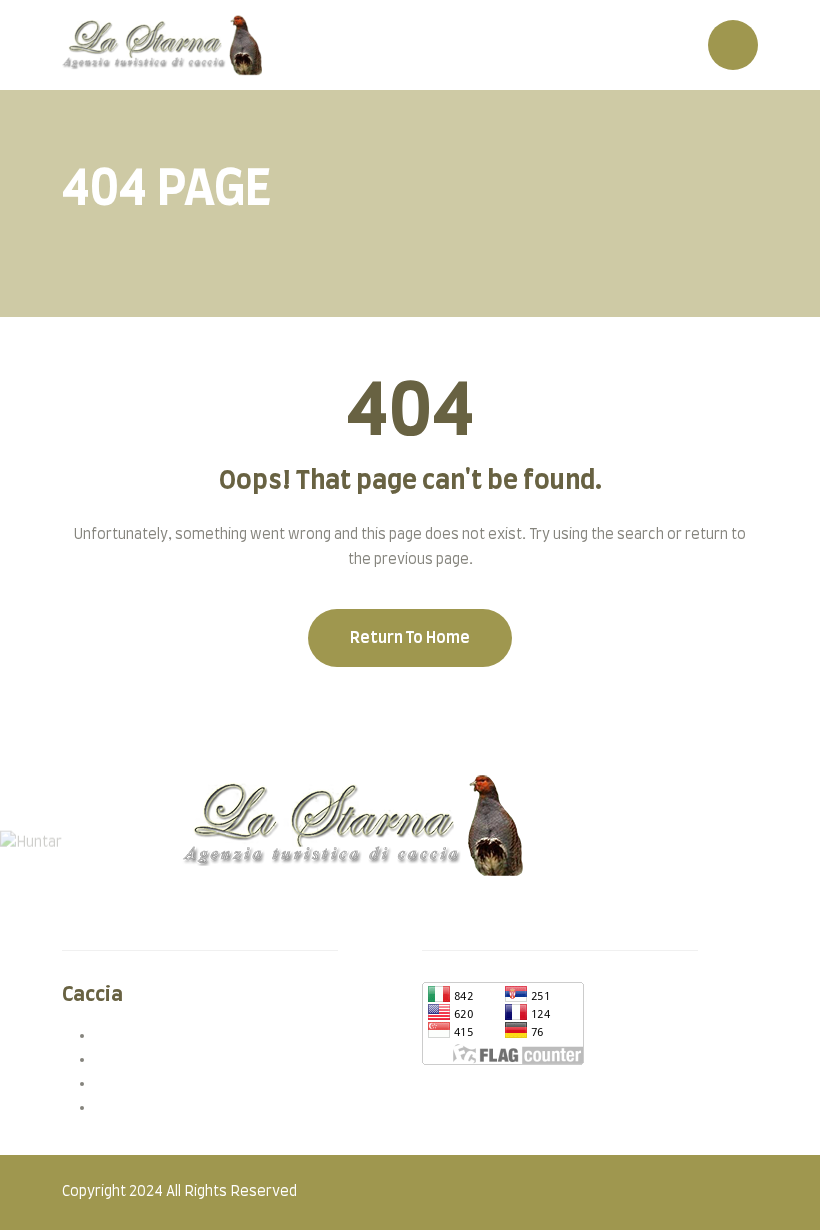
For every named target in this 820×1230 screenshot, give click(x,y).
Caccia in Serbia (145, 1035)
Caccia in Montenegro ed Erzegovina (215, 1059)
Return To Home (410, 638)
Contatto (113, 919)
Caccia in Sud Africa (158, 1107)
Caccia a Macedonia (159, 1083)
